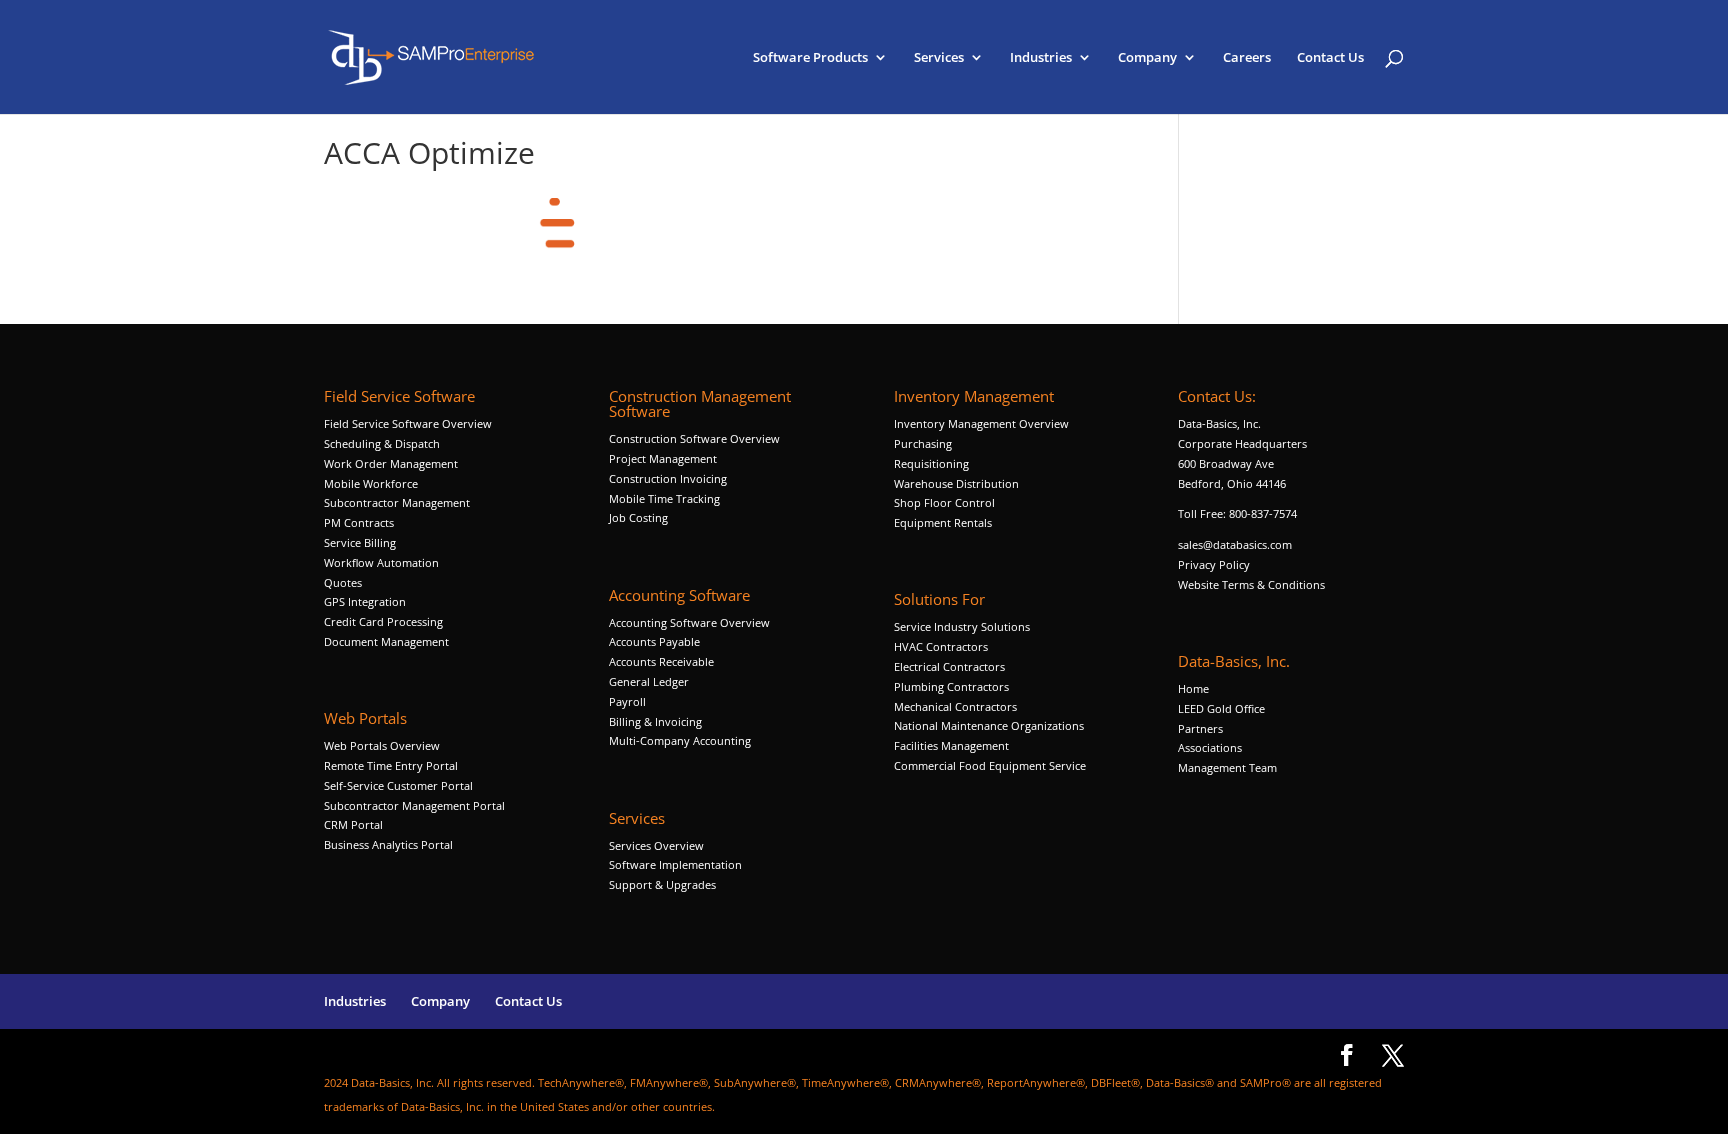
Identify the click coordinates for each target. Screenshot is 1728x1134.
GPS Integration (365, 601)
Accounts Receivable (661, 661)
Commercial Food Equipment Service (990, 765)
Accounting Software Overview (689, 622)
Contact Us (1330, 58)
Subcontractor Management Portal (414, 805)
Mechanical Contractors (955, 706)
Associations (1210, 747)
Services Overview (656, 845)
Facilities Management (951, 745)
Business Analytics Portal (388, 844)
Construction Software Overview (694, 438)
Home (1193, 688)
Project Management (663, 458)
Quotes (343, 582)
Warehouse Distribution (956, 483)
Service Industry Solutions (962, 626)
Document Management (388, 641)
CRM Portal (353, 824)
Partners (1200, 728)
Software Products (810, 58)
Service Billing (360, 542)
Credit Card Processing (383, 621)
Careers (1247, 58)
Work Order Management (391, 463)
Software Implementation (675, 864)
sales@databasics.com (1235, 544)
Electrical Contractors (949, 666)
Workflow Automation (381, 562)
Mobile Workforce (371, 483)
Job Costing (638, 517)
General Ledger (649, 681)
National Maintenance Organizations (989, 725)
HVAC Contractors (941, 646)
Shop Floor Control (944, 502)
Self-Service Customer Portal (398, 785)
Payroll (627, 701)
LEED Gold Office (1221, 708)
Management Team (1227, 767)
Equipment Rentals (943, 522)
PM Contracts (359, 522)
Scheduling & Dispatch (382, 443)
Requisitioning (933, 463)
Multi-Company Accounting (680, 740)
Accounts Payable (654, 641)
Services (939, 58)
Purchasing (923, 443)
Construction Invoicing (669, 478)
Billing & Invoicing (655, 721)
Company (1147, 58)
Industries (1041, 58)
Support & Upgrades (662, 884)
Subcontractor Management (397, 502)
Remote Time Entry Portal (391, 765)
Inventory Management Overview (981, 423)
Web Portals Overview (382, 745)
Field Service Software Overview (408, 423)
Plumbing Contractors (951, 686)
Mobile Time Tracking (664, 498)
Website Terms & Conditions (1251, 584)
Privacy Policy (1214, 564)
